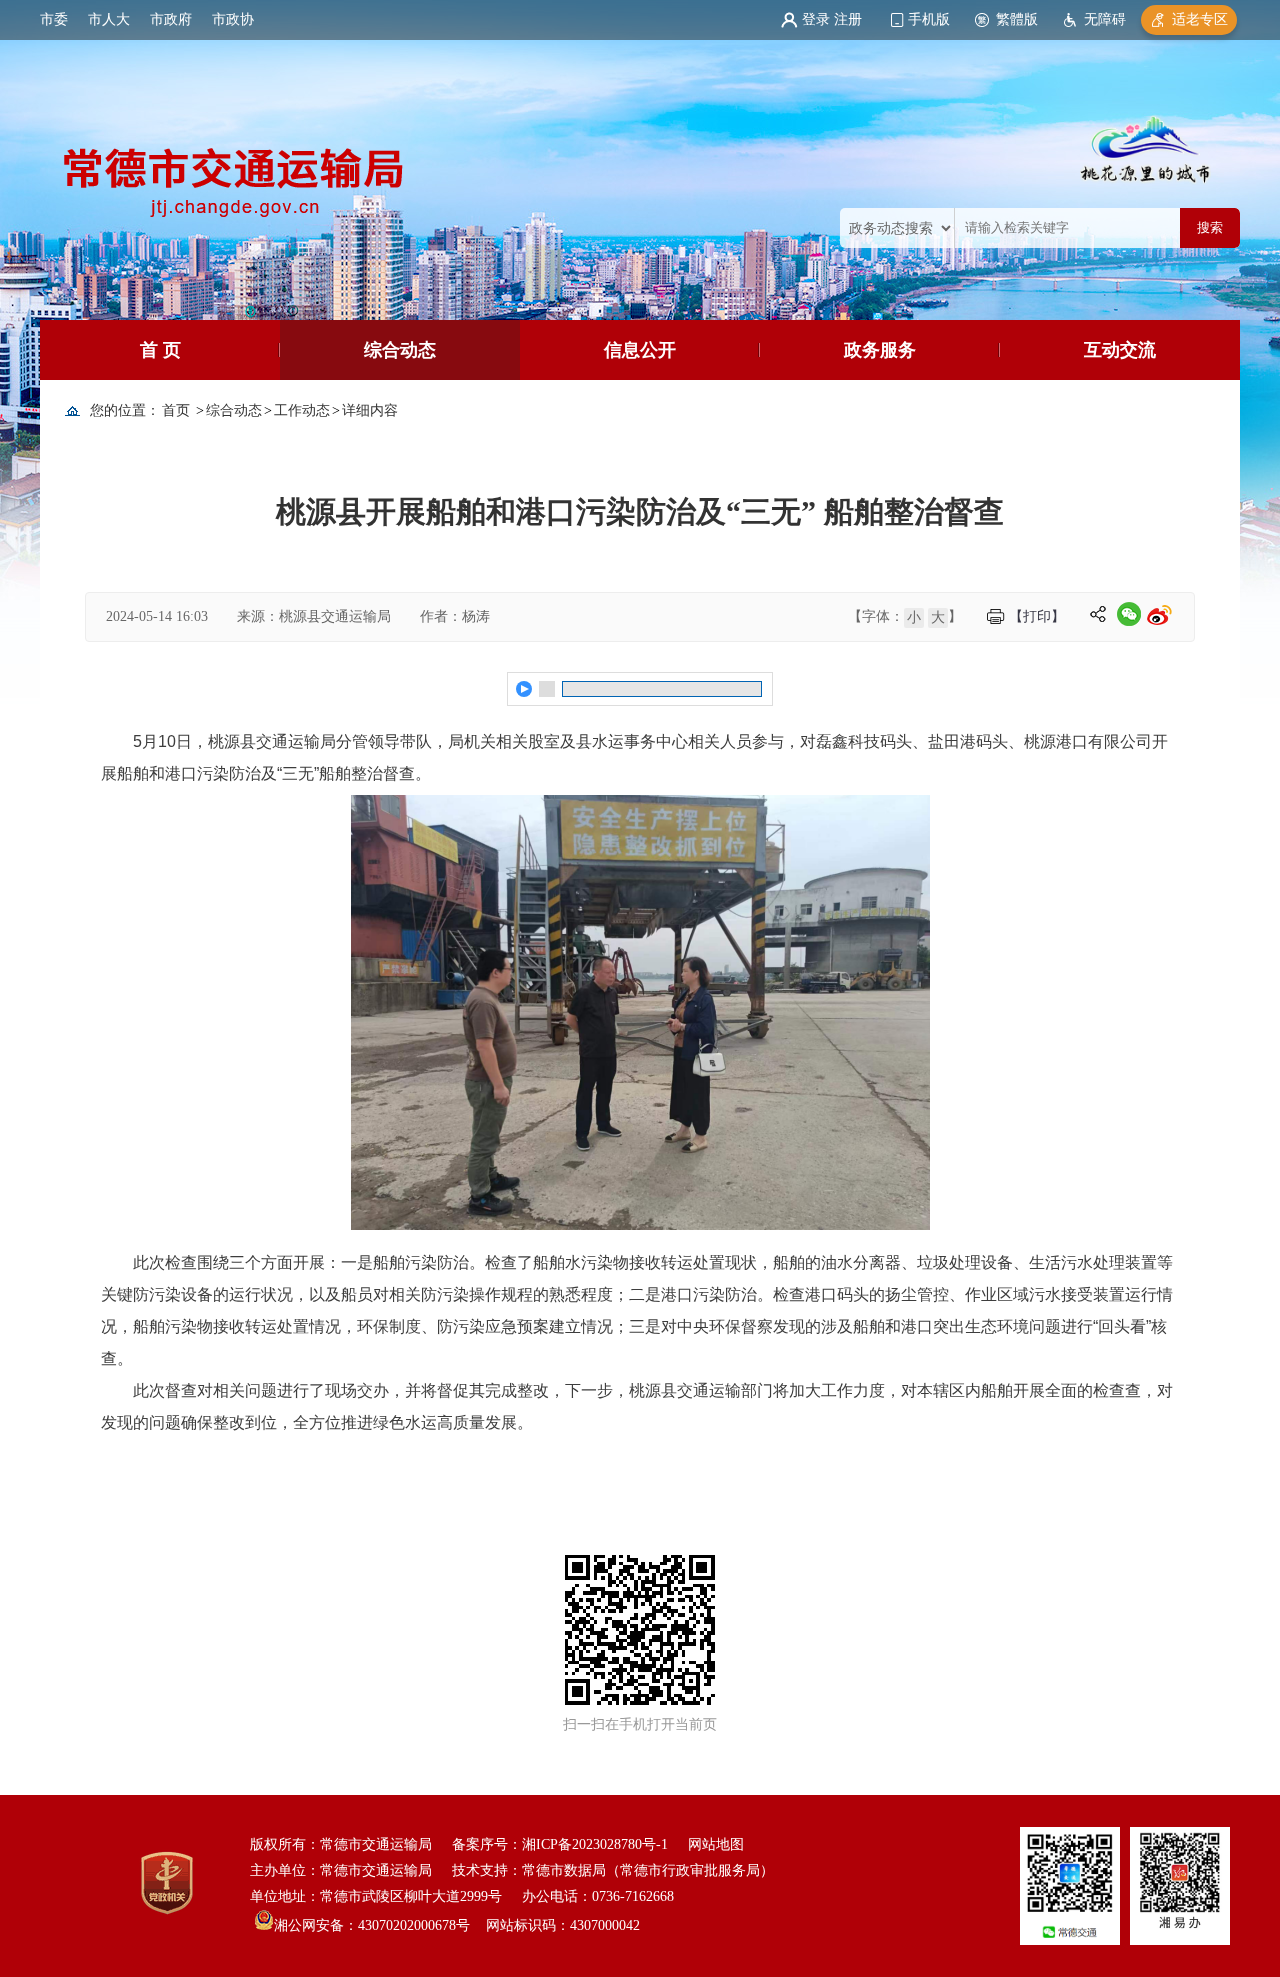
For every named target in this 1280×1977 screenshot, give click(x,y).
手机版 (929, 19)
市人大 (109, 19)
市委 (54, 19)
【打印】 (1037, 616)
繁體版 (1017, 19)
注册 (848, 19)
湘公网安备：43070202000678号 (372, 1925)
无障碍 (1105, 19)
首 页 (160, 350)
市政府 (171, 19)
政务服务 (880, 350)
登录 (816, 19)
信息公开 (640, 350)
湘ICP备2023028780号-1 (595, 1844)
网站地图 (716, 1844)
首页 (176, 410)
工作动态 (302, 410)
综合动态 (400, 350)
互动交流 (1120, 350)
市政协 (233, 19)
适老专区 (1200, 19)
